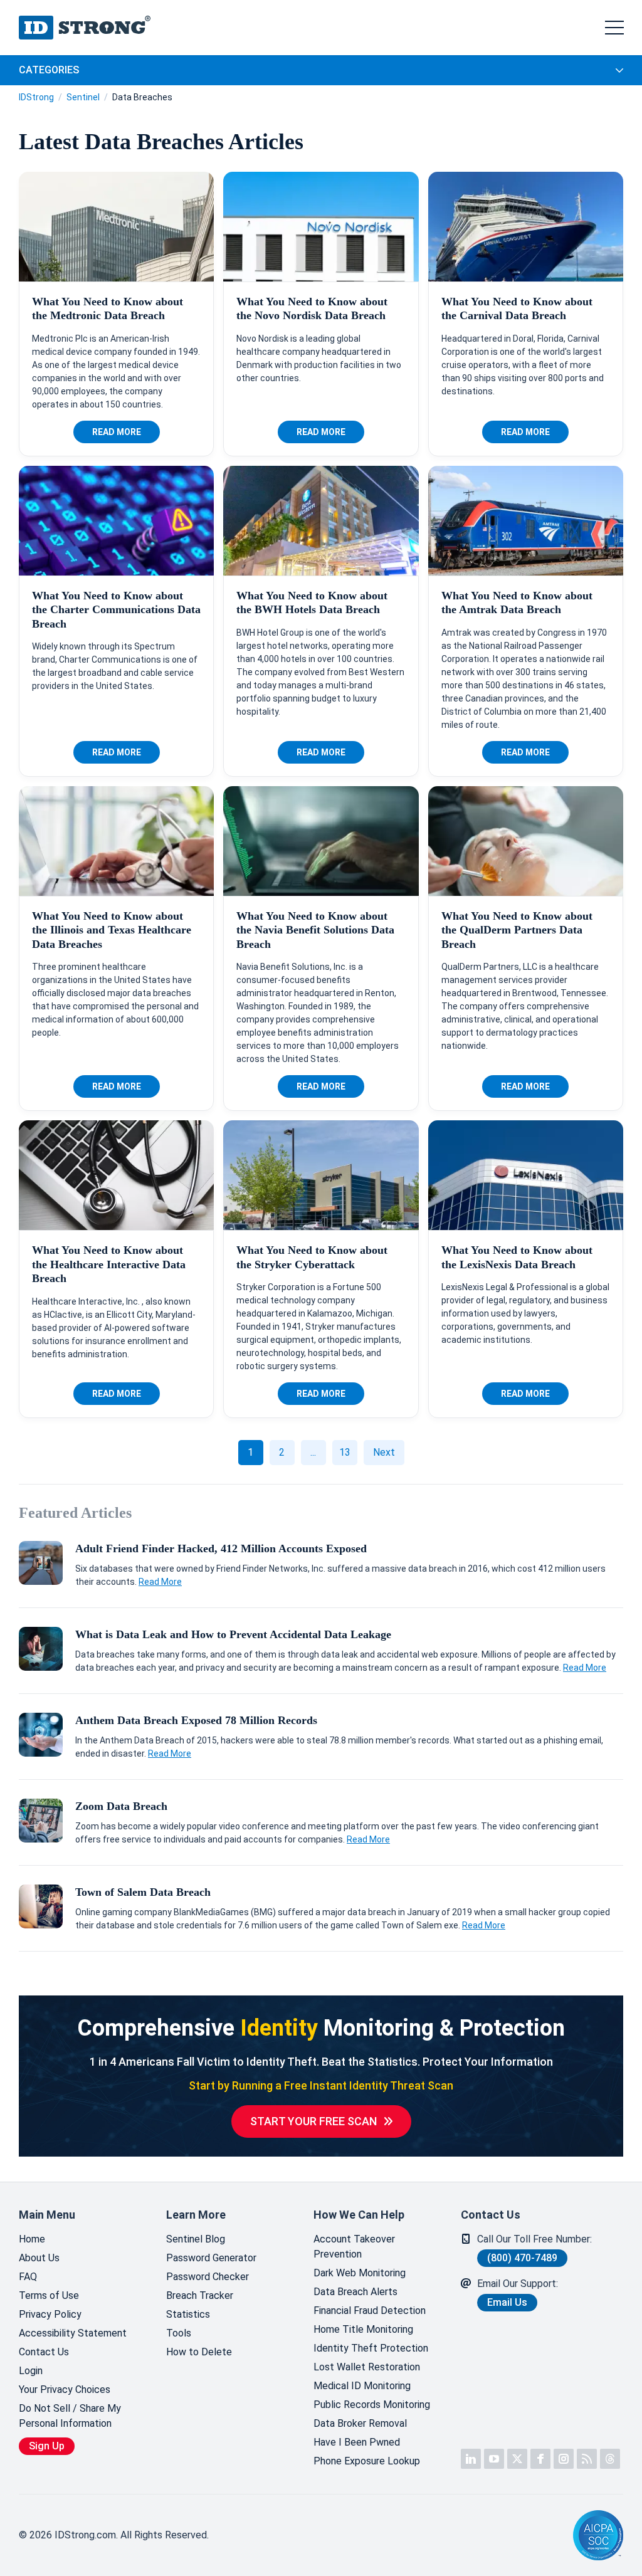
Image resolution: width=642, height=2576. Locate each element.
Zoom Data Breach (121, 1806)
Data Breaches (142, 97)
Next (384, 1452)
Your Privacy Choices (65, 2389)
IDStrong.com (85, 28)
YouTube (494, 2459)
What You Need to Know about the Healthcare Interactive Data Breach (109, 1264)
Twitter (517, 2459)
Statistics (188, 2314)
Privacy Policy (50, 2314)
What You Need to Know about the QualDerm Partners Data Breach (517, 930)
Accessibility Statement (73, 2333)
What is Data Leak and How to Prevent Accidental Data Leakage (233, 1634)
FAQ (28, 2277)
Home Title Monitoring (363, 2329)
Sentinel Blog (196, 2239)
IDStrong (36, 97)
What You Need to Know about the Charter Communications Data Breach (116, 610)
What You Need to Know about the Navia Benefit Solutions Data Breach (315, 930)
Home (32, 2239)
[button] (532, 2536)
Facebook (540, 2459)
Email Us (507, 2302)
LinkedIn (471, 2459)
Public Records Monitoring (372, 2405)
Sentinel (83, 97)
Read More (117, 432)
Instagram (564, 2459)
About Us (39, 2258)
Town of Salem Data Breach (143, 1892)
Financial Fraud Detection (370, 2311)
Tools (179, 2333)
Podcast (587, 2459)
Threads (610, 2459)
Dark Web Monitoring (360, 2273)
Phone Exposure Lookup (367, 2461)
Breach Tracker (200, 2295)
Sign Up (47, 2446)
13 (345, 1452)
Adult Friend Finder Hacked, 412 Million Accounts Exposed (221, 1548)
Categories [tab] (49, 70)
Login (31, 2371)
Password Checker (208, 2277)
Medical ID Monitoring (362, 2386)
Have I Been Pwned (357, 2442)
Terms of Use (49, 2295)
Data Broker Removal (360, 2423)
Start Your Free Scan (313, 2121)
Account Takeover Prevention (354, 2247)
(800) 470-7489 (522, 2258)
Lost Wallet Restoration (367, 2367)
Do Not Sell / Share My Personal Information (70, 2416)
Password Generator (211, 2258)
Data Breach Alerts (355, 2292)
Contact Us (44, 2352)
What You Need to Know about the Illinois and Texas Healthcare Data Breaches (112, 930)
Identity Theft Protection (371, 2348)
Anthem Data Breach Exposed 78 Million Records (196, 1720)
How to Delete (199, 2352)
